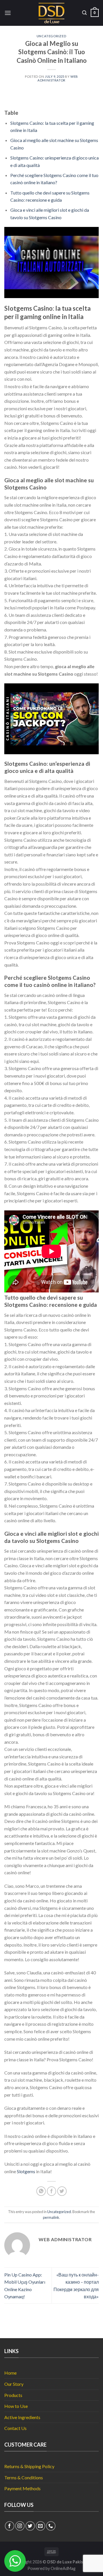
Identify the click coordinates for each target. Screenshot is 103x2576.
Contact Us (15, 2428)
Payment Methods (22, 2488)
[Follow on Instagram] (20, 2526)
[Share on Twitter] (62, 2191)
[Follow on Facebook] (10, 2526)
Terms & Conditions (24, 2477)
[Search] (84, 13)
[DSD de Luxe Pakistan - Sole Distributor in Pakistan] (52, 13)
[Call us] (51, 2526)
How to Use (16, 2406)
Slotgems (26, 2171)
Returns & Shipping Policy (29, 2466)
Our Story (14, 2384)
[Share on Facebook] (52, 2191)
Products (13, 2395)
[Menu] (8, 13)
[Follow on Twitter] (30, 2526)
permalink (51, 2217)
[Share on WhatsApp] (41, 2191)
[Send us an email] (40, 2526)
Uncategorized (51, 36)
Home (10, 2373)
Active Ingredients (22, 2417)
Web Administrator (58, 78)
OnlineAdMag (63, 2568)
